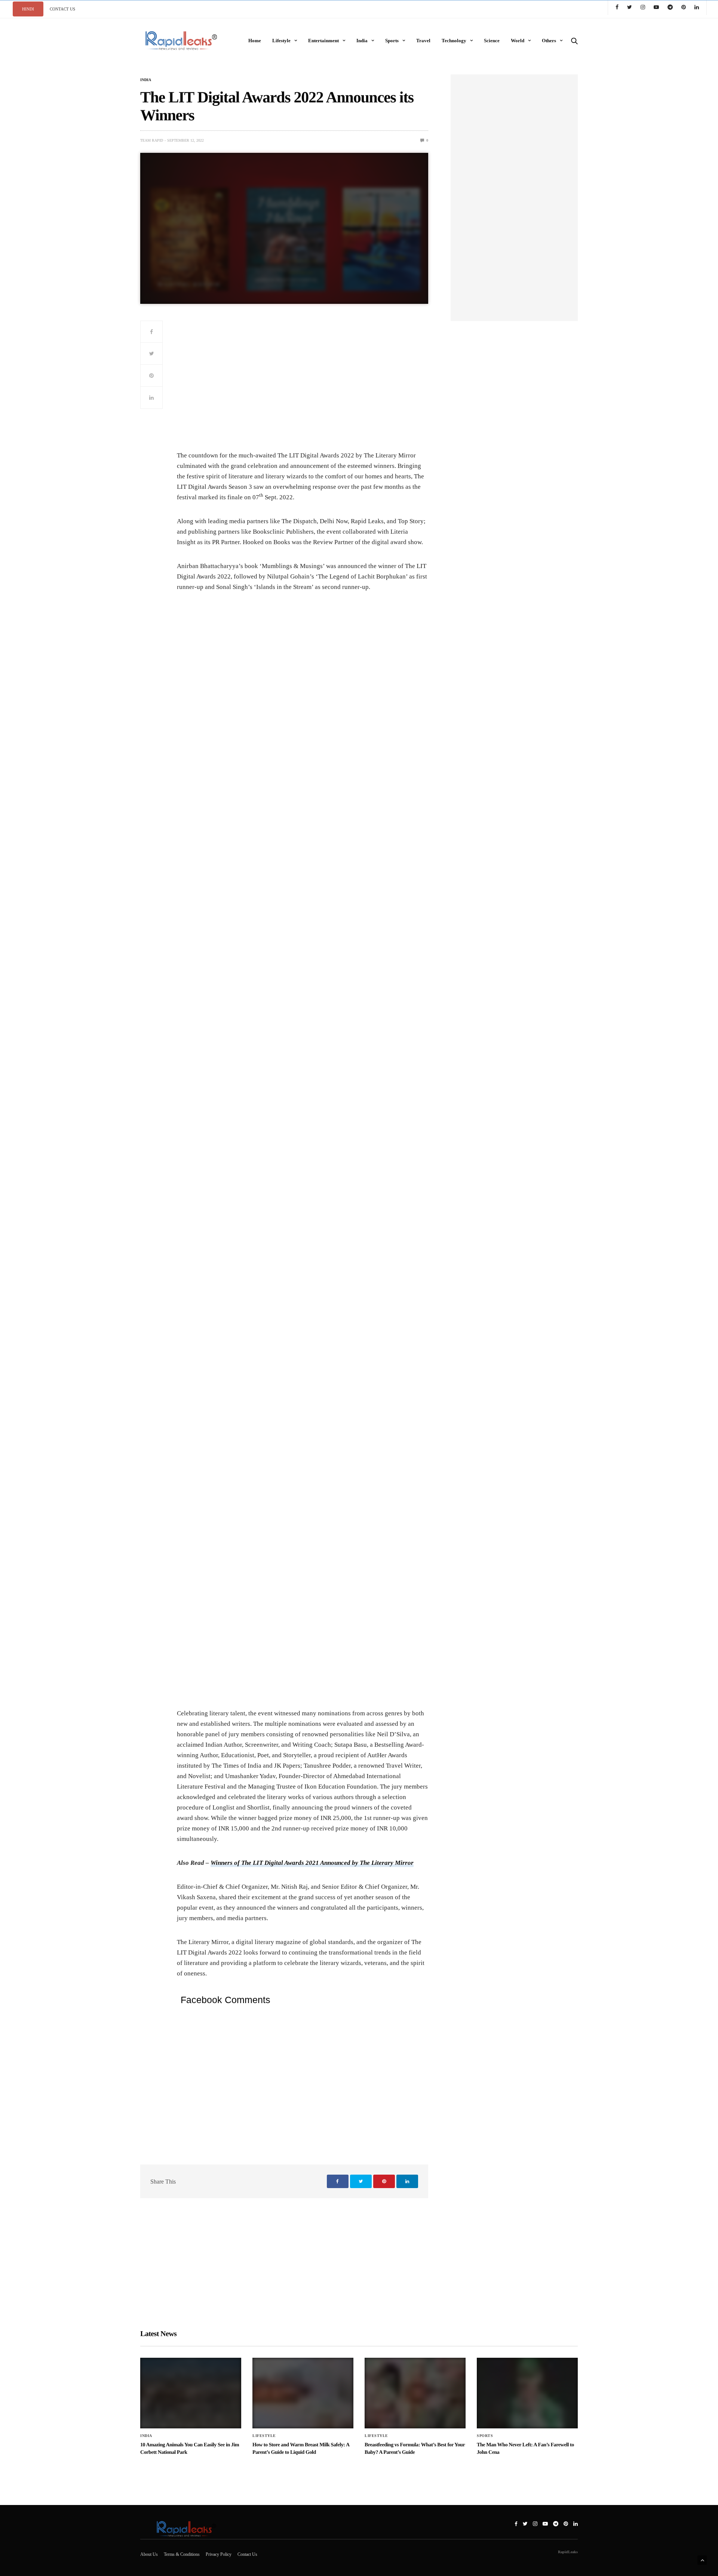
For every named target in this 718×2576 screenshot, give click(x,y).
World (518, 41)
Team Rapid (152, 140)
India (362, 41)
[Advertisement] (303, 385)
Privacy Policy (219, 2554)
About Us (149, 2554)
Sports (392, 41)
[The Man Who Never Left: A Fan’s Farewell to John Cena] (527, 2393)
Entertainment (323, 41)
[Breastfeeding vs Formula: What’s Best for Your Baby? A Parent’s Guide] (415, 2393)
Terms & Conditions (182, 2554)
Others (549, 41)
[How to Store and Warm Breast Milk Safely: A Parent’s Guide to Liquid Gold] (303, 2393)
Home (255, 41)
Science (492, 41)
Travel (423, 41)
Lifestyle (281, 41)
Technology (454, 41)
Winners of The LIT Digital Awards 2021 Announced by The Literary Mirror (312, 1863)
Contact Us (247, 2554)
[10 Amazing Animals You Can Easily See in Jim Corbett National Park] (191, 2393)
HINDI (28, 9)
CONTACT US (62, 9)
